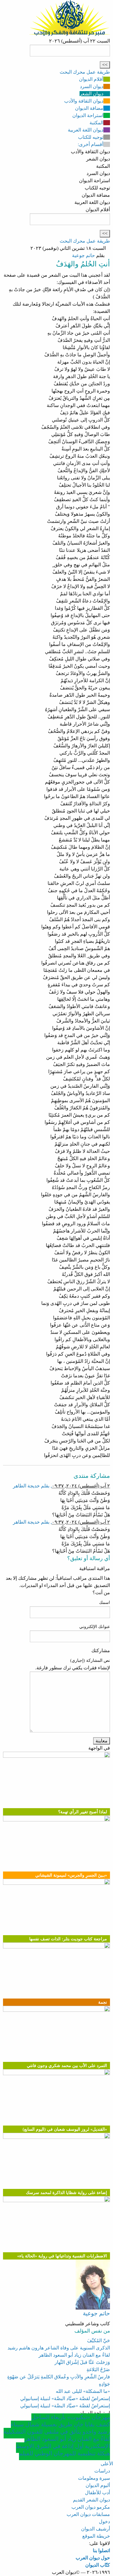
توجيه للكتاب (91, 137)
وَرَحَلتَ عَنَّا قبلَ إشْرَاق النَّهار (82, 2362)
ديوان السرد (92, 86)
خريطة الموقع (96, 2536)
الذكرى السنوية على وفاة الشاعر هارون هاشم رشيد (59, 2348)
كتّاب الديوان (98, 2565)
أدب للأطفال (97, 2493)
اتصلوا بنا (101, 2551)
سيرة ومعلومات (94, 2478)
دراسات (102, 2471)
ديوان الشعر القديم (91, 2500)
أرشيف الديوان (96, 2529)
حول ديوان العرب (93, 2558)
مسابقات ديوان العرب (88, 2514)
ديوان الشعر (91, 94)
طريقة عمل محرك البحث (85, 72)
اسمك (105, 1603)
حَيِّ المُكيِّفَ (99, 2341)
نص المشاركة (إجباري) (90, 1660)
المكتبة (96, 123)
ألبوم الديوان (98, 2485)
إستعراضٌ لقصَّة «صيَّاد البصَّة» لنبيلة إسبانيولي (65, 2398)
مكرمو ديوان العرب (91, 2507)
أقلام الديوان (91, 79)
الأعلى (107, 2464)
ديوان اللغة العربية (86, 130)
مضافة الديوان (89, 108)
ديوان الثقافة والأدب (84, 101)
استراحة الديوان (88, 115)
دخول (104, 2522)
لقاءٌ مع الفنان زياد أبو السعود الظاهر (74, 2355)
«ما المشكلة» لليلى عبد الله (83, 2391)
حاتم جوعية (83, 255)
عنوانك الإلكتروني (95, 1627)
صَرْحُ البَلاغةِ (98, 2369)
